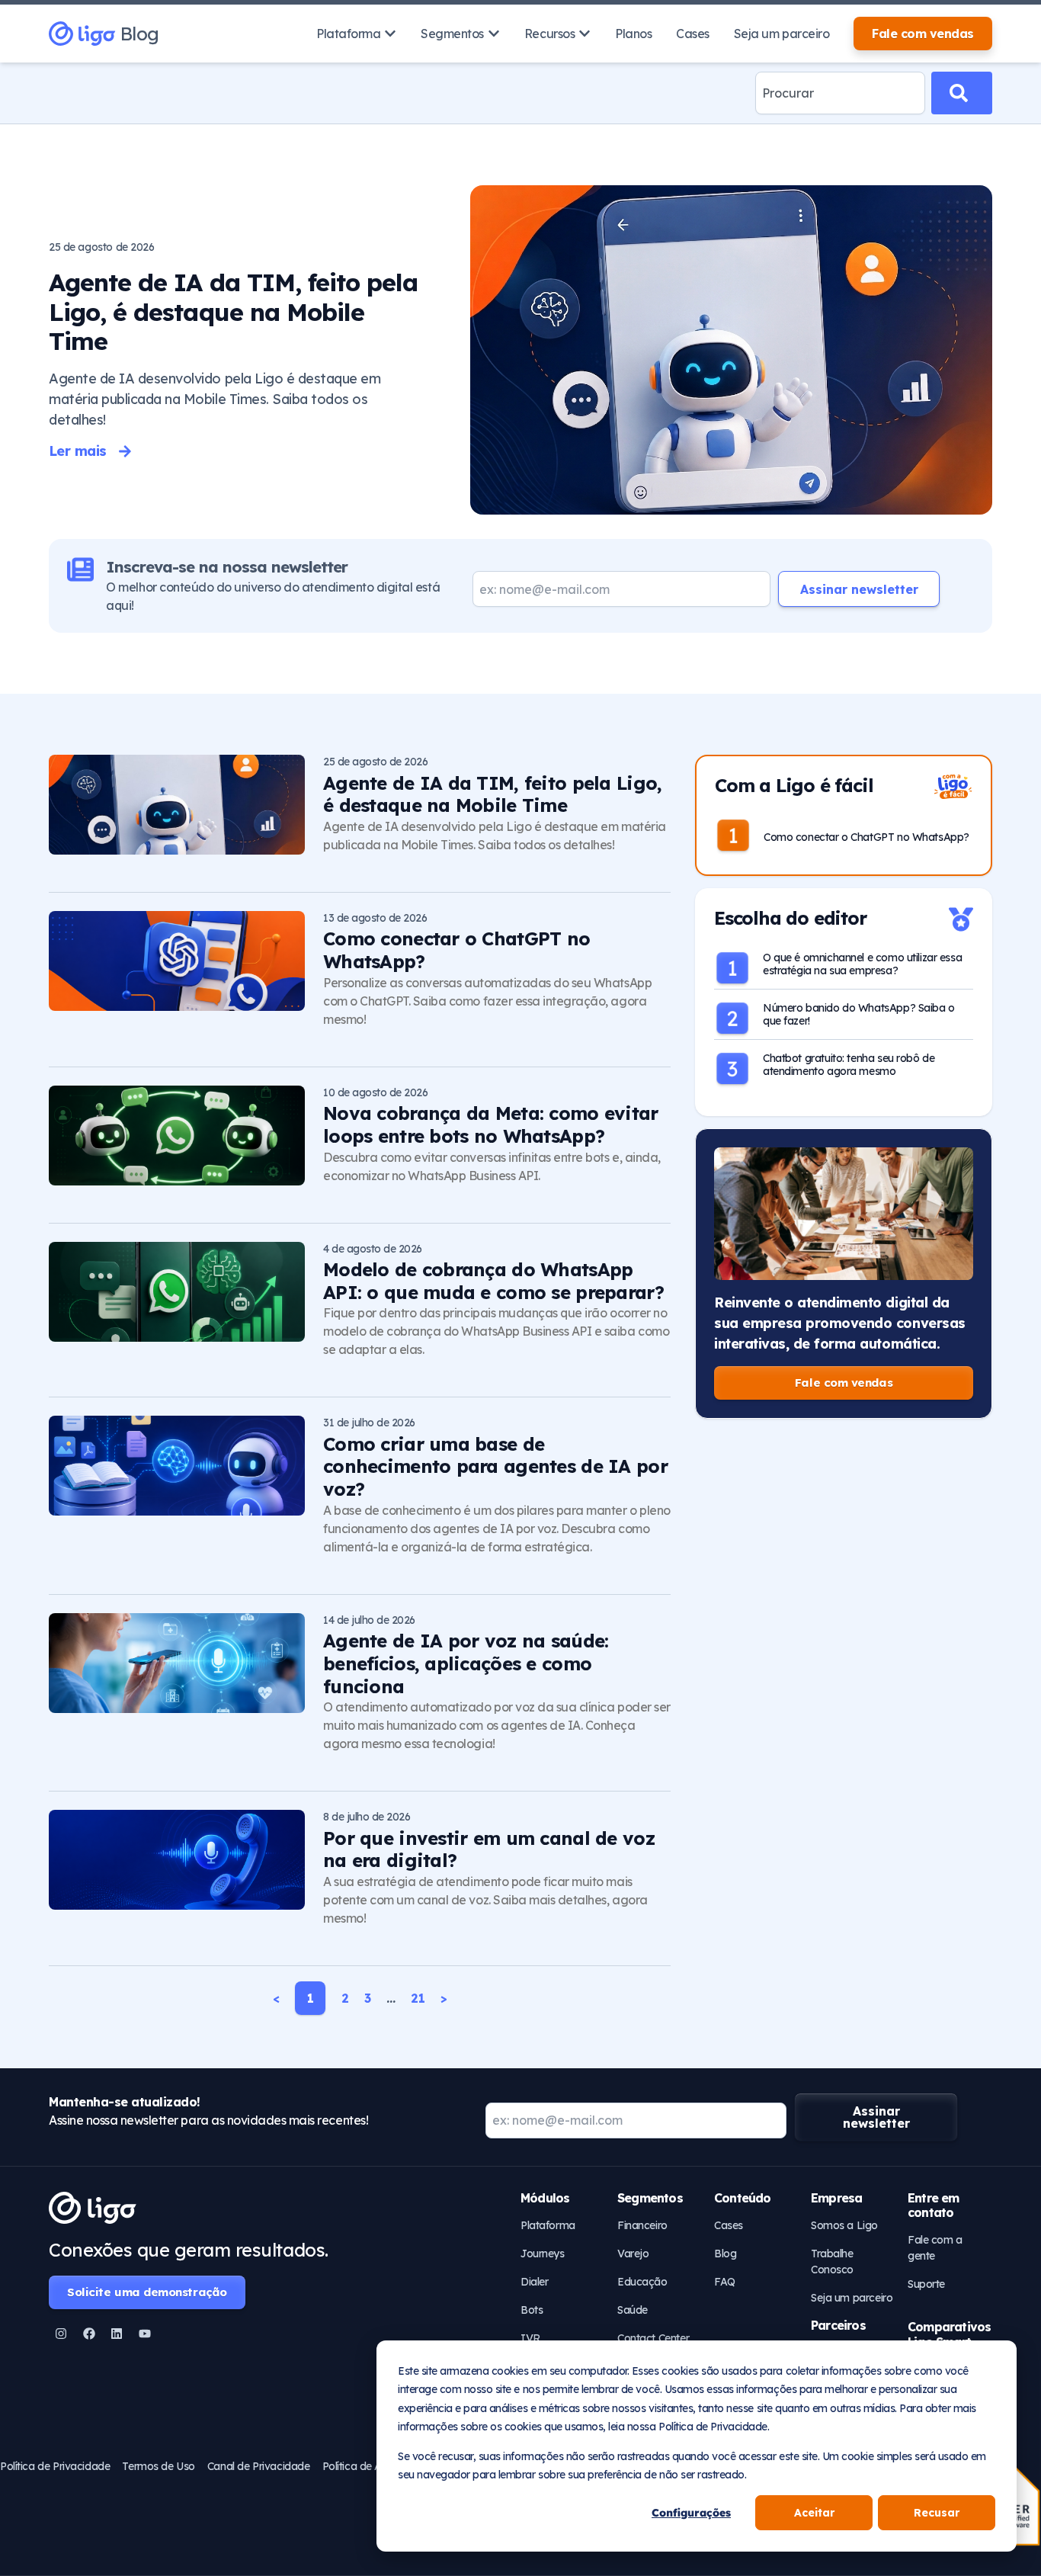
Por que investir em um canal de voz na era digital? (489, 1849)
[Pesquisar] (962, 93)
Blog (139, 34)
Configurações (691, 2513)
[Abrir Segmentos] (494, 34)
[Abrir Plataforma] (390, 34)
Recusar (937, 2513)
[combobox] (840, 93)
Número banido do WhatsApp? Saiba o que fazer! (859, 1014)
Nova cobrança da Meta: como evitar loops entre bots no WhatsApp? (491, 1124)
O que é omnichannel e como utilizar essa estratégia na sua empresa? (862, 964)
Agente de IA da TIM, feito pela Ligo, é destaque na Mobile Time (233, 311)
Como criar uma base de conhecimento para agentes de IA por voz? (495, 1467)
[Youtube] (145, 2334)
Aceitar (814, 2513)
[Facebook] (89, 2334)
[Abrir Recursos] (585, 34)
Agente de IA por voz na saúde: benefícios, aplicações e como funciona (466, 1663)
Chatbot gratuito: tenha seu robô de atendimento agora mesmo (849, 1065)
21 (418, 1998)
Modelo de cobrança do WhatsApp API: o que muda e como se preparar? (493, 1281)
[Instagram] (61, 2334)
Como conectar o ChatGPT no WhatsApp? (456, 950)
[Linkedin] (117, 2334)
